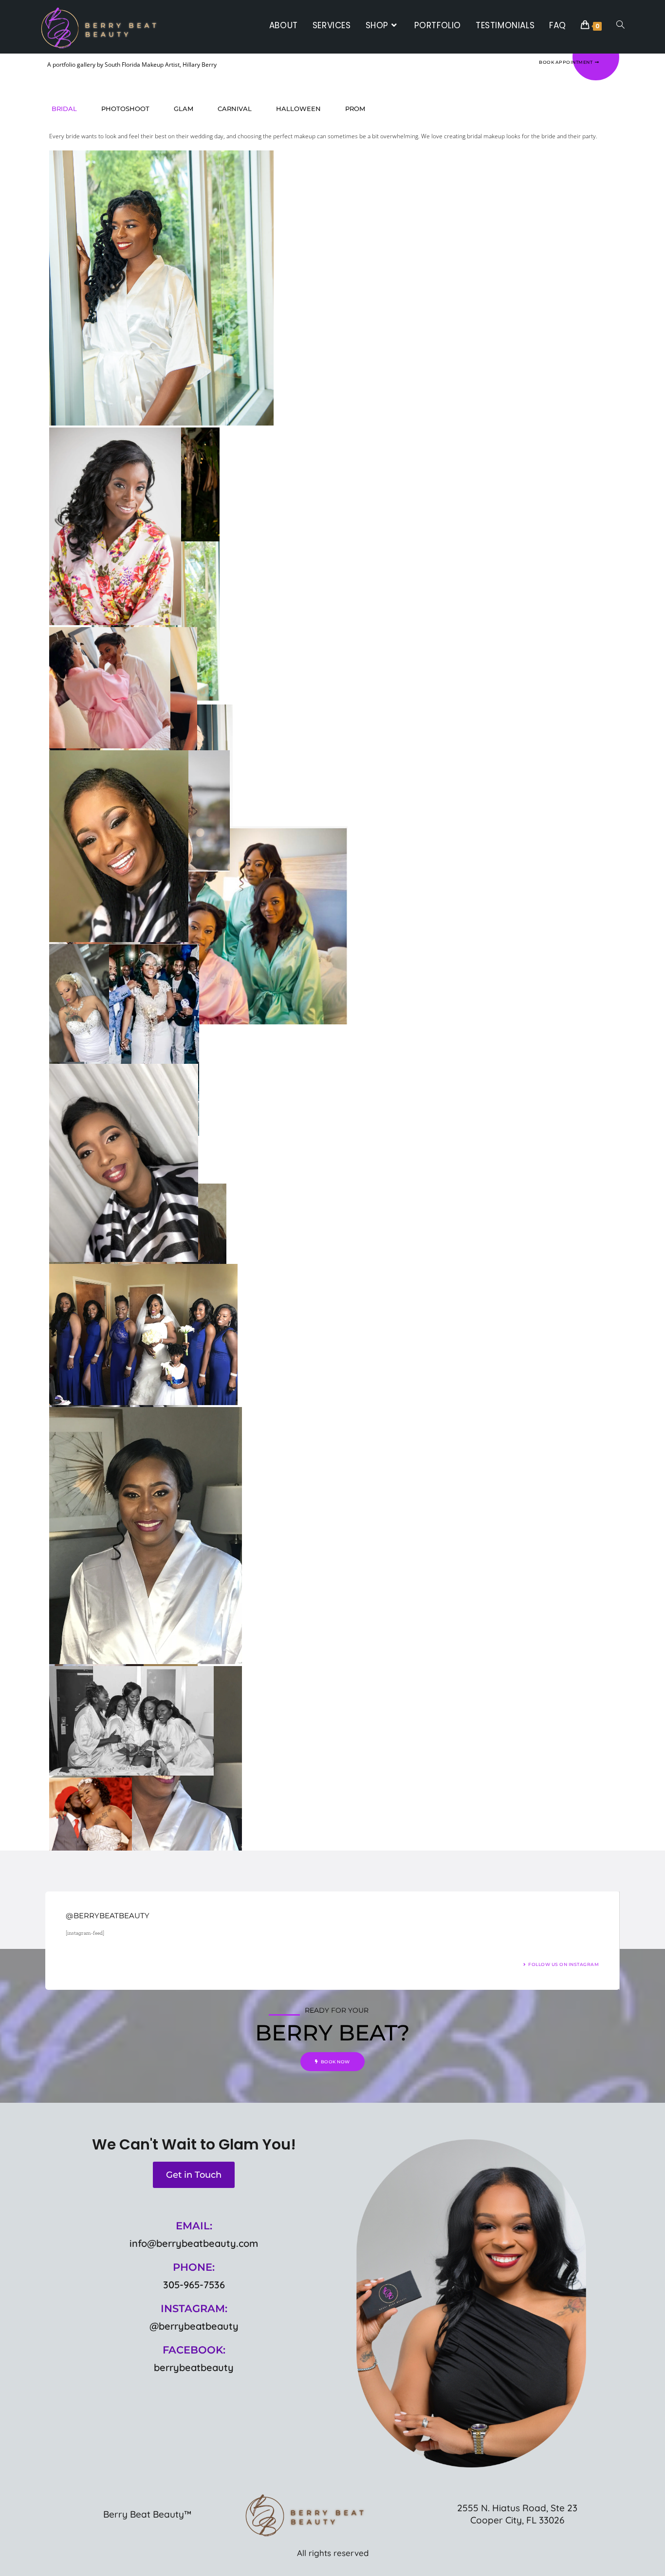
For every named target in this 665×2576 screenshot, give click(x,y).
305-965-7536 (194, 2285)
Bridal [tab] (64, 109)
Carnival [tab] (235, 109)
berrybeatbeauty (194, 2367)
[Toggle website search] (620, 25)
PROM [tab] (355, 109)
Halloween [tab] (298, 109)
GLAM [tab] (184, 109)
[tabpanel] (329, 959)
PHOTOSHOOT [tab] (125, 109)
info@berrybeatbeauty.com (194, 2243)
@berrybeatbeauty (194, 2326)
